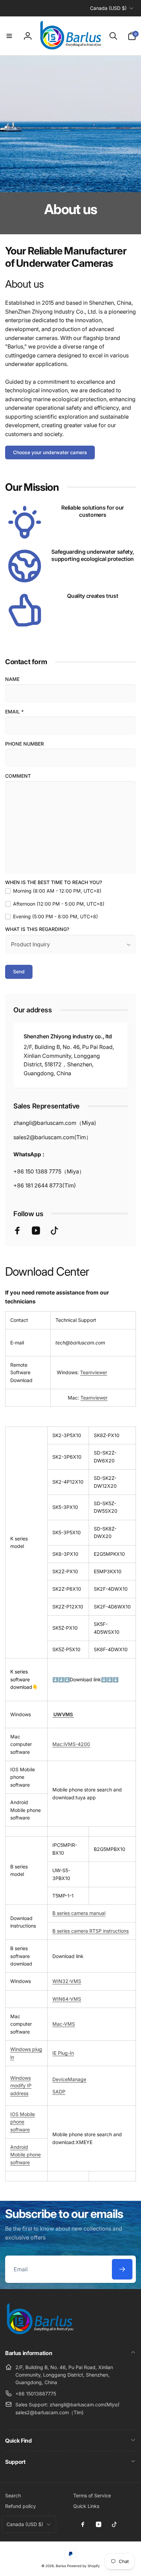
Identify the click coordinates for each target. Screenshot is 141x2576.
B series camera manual (79, 1913)
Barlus (61, 2566)
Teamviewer (94, 1372)
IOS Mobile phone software (23, 2122)
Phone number (24, 744)
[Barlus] (39, 2335)
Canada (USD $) (108, 8)
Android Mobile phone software (25, 2155)
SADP (59, 2092)
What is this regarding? (37, 929)
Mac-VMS (64, 2024)
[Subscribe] (122, 2269)
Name (12, 679)
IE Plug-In (63, 2053)
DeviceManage (69, 2079)
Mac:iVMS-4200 (71, 1744)
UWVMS (63, 1714)
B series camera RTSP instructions (91, 1931)
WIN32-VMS (67, 1981)
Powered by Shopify (84, 2566)
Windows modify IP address (21, 2086)
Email (14, 712)
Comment (18, 776)
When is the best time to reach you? (54, 882)
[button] (9, 36)
